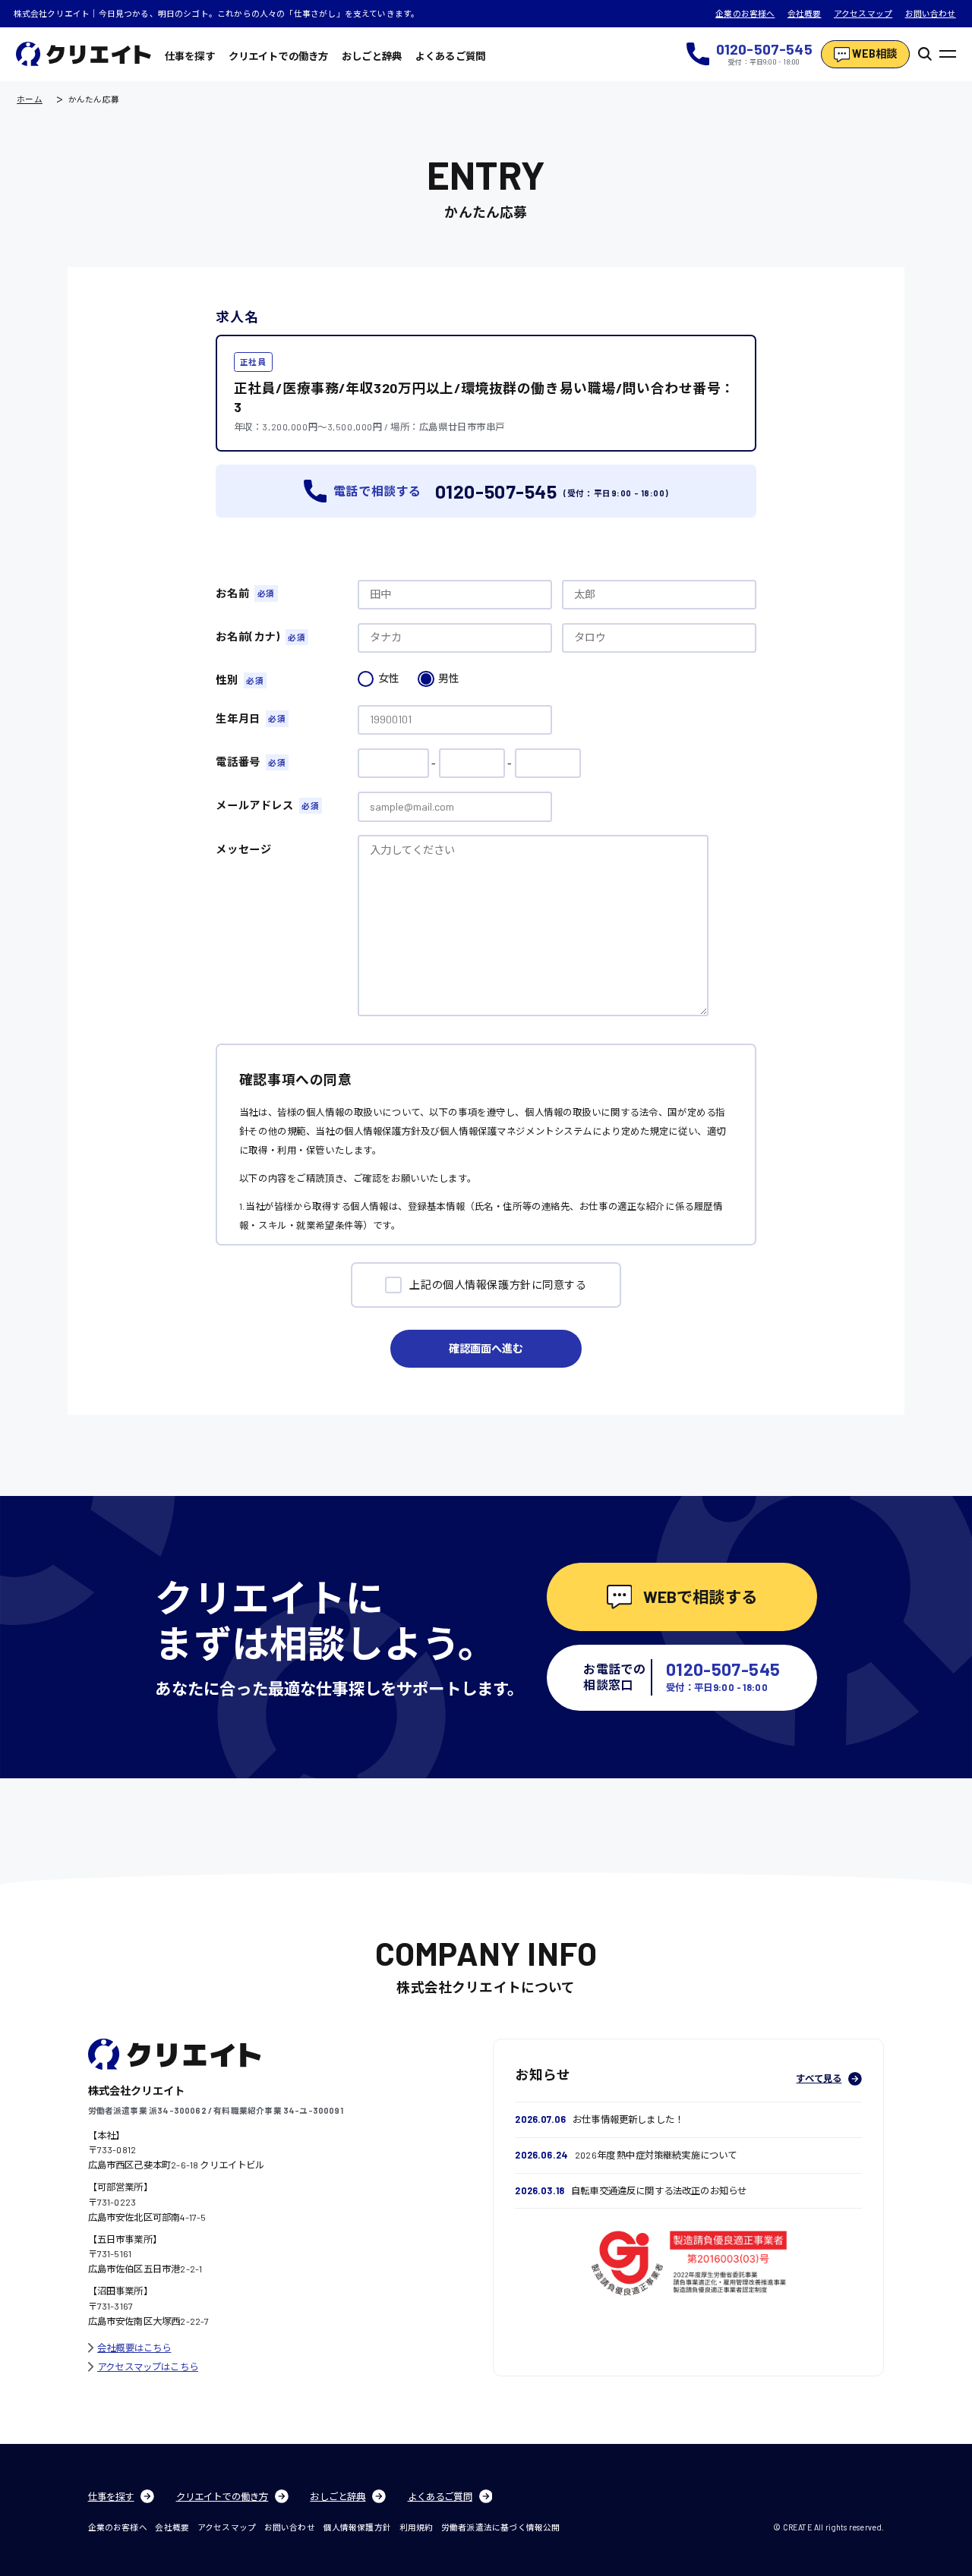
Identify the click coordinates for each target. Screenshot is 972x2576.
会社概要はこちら (134, 2348)
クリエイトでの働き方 (279, 56)
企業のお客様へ (745, 13)
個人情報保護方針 (357, 2527)
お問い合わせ (931, 13)
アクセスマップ (863, 13)
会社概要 (805, 13)
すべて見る (819, 2078)
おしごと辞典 (372, 56)
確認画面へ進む (486, 1348)
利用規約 (417, 2527)
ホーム (30, 100)
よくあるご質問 (450, 56)
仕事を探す (190, 56)
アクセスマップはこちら (148, 2367)
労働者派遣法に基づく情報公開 (501, 2527)
